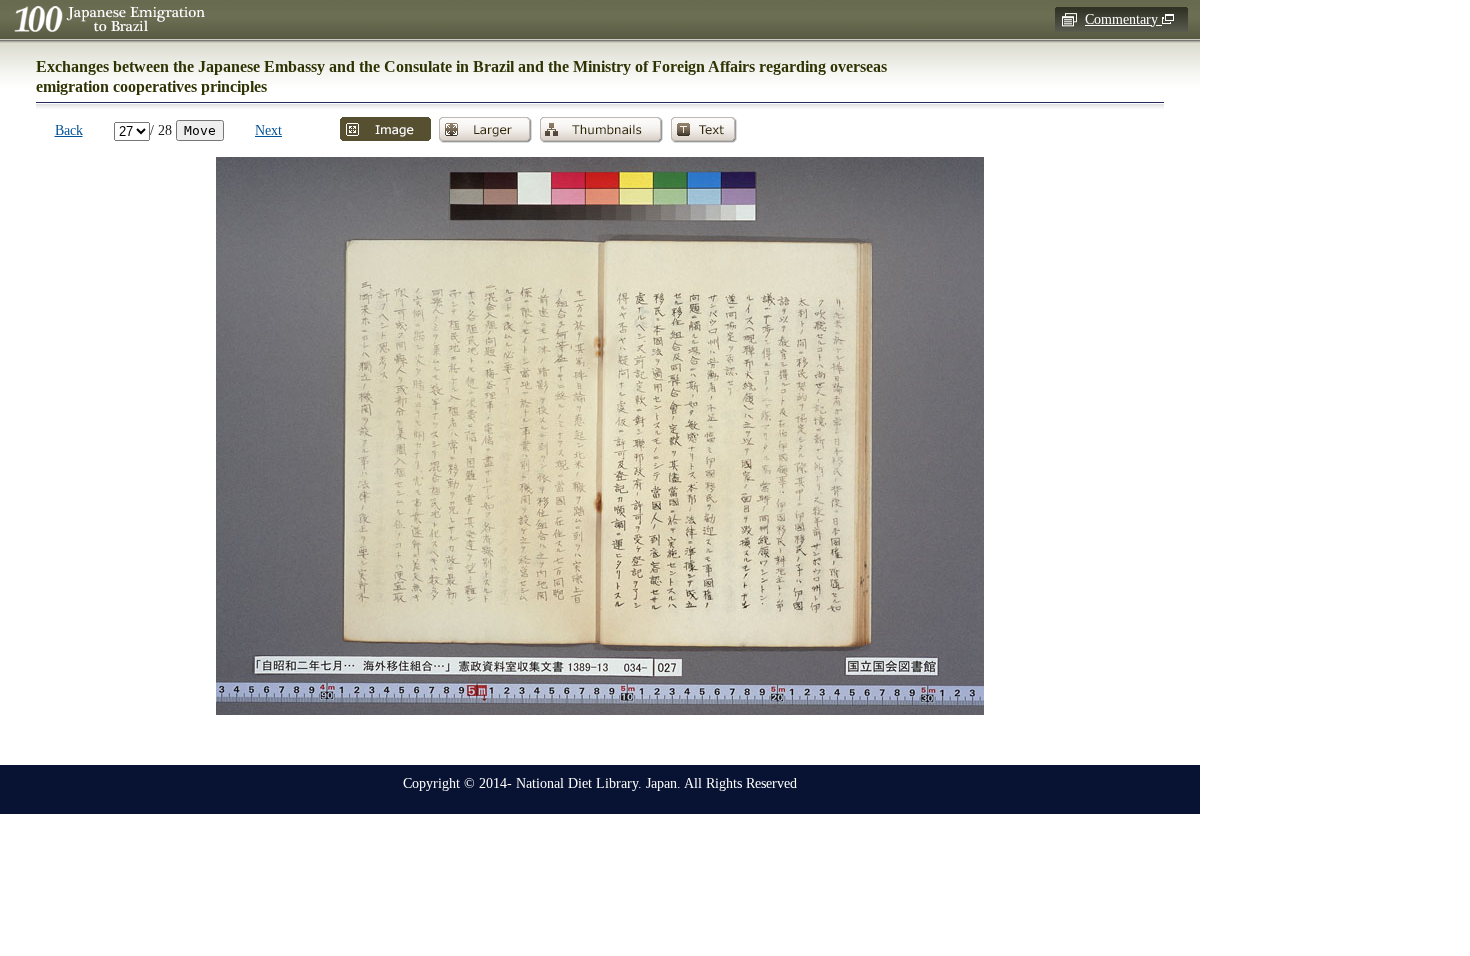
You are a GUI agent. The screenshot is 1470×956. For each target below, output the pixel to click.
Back (69, 130)
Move (200, 130)
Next (268, 130)
